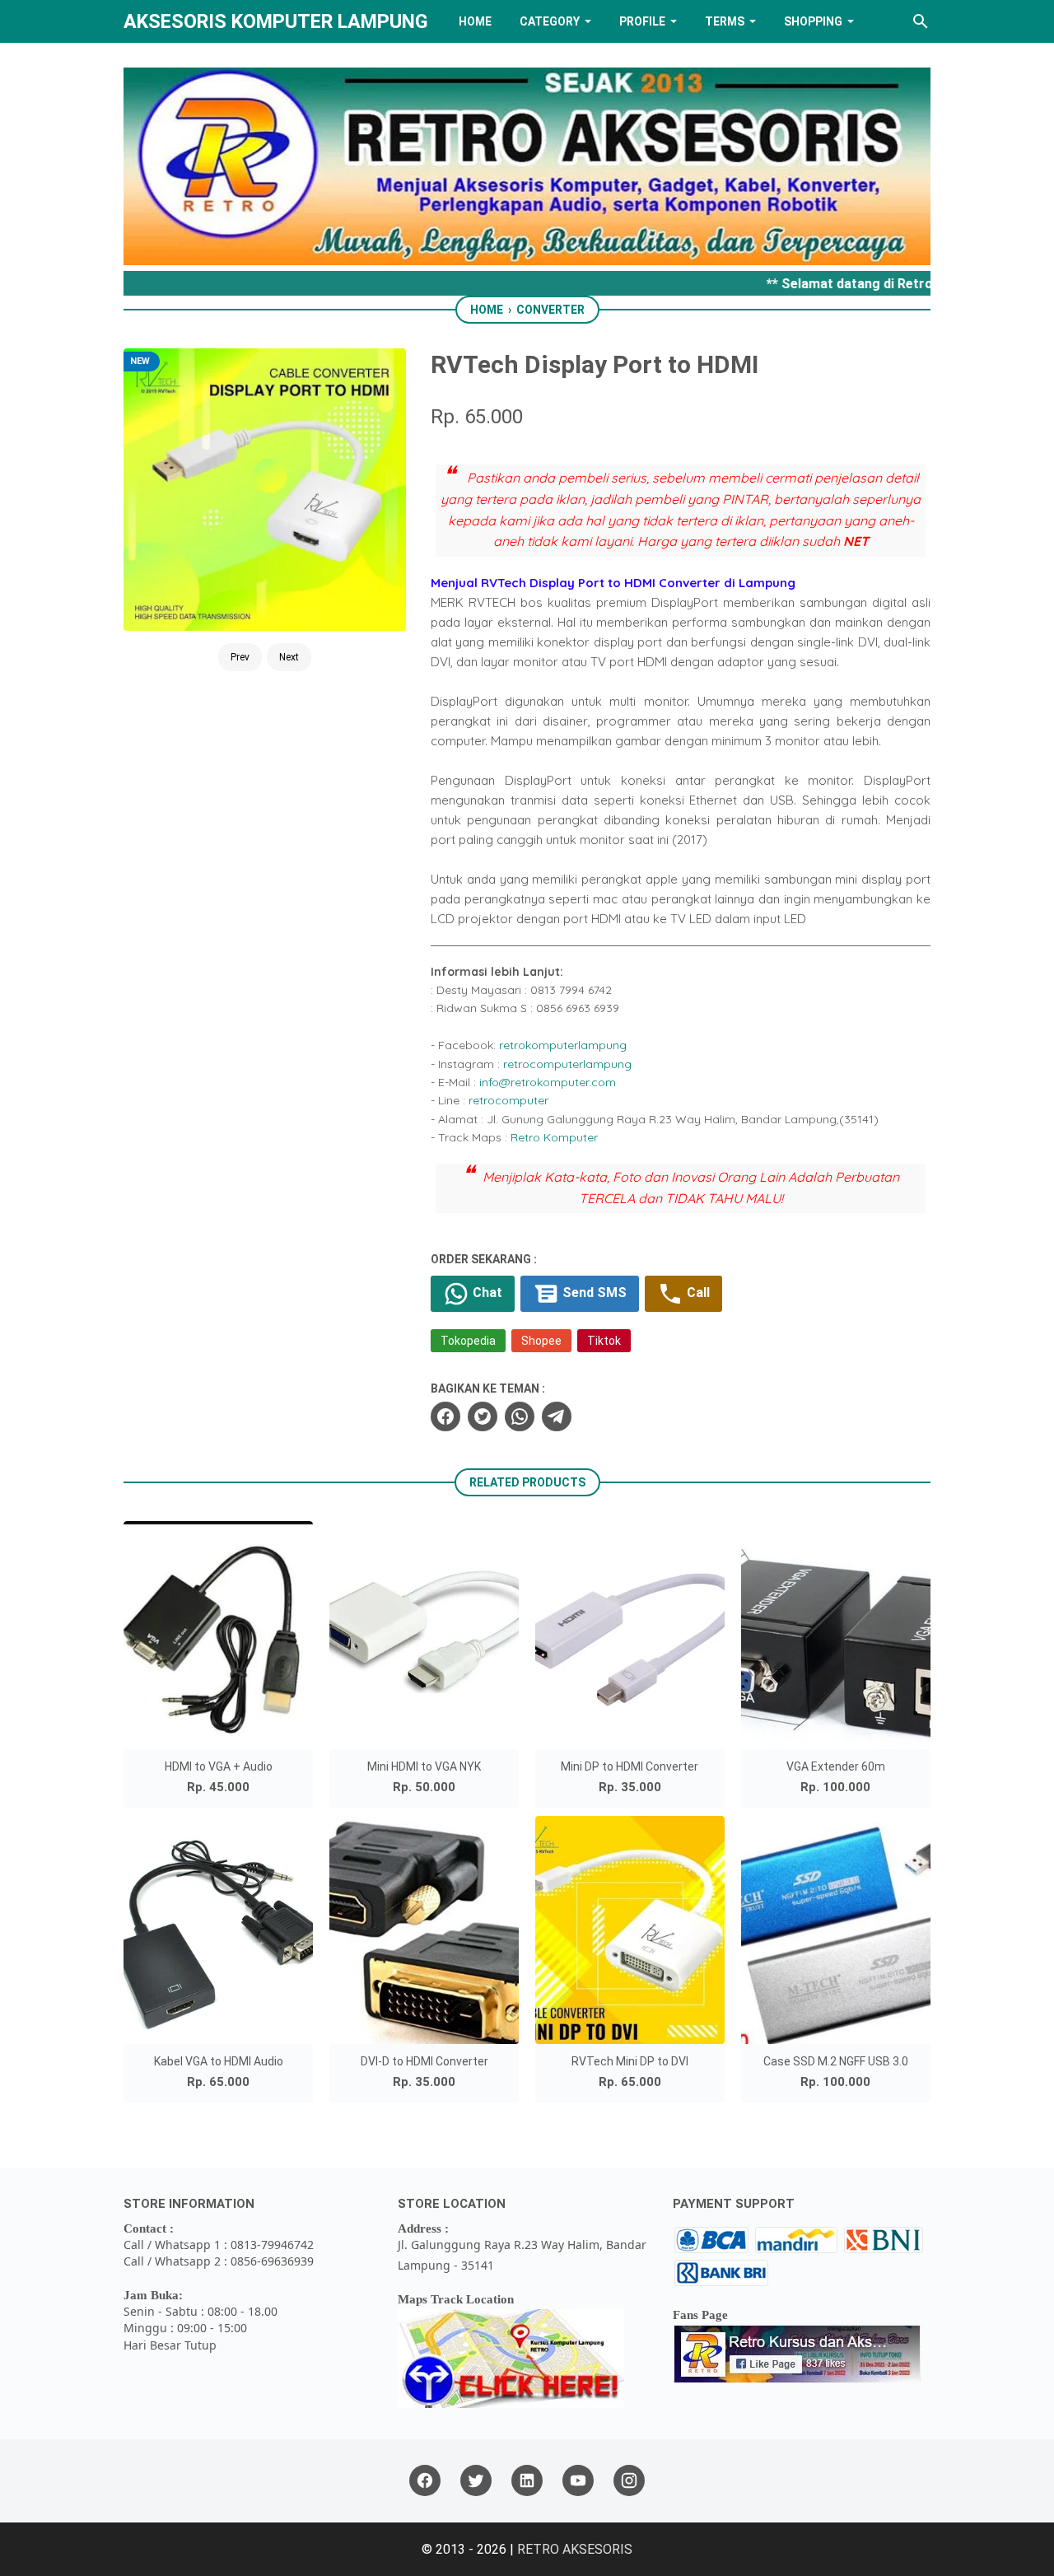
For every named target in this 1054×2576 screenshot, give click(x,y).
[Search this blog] (921, 21)
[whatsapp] (520, 1416)
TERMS (725, 21)
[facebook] (445, 1416)
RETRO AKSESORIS (575, 2549)
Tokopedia (468, 1341)
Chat (486, 1293)
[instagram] (629, 2481)
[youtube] (578, 2481)
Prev (240, 657)
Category (550, 21)
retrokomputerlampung (563, 1045)
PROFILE (642, 21)
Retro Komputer (554, 1137)
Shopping (813, 21)
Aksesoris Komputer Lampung (276, 21)
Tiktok (604, 1341)
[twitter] (483, 1416)
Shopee (541, 1341)
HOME (475, 21)
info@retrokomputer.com (548, 1082)
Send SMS (593, 1293)
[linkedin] (527, 2481)
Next (289, 657)
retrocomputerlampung (567, 1064)
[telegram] (557, 1416)
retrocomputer (508, 1100)
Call (697, 1293)
